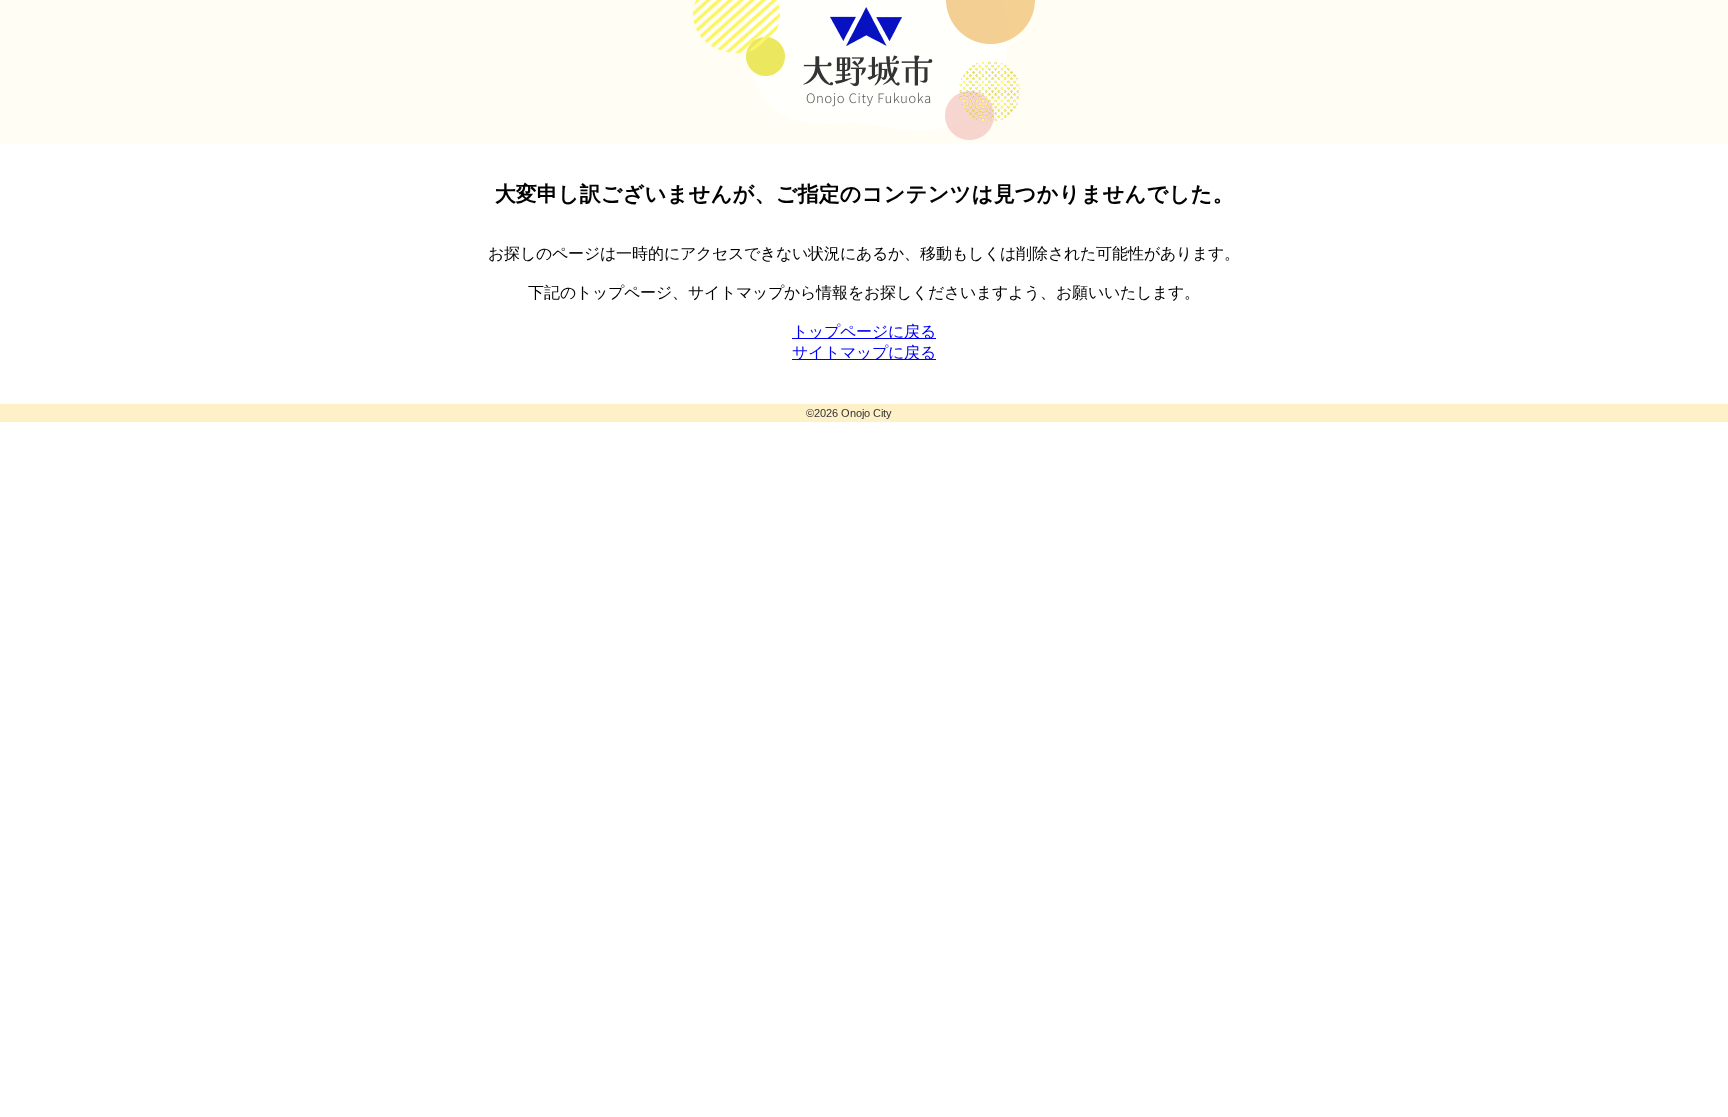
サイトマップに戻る (864, 352)
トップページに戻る (864, 331)
